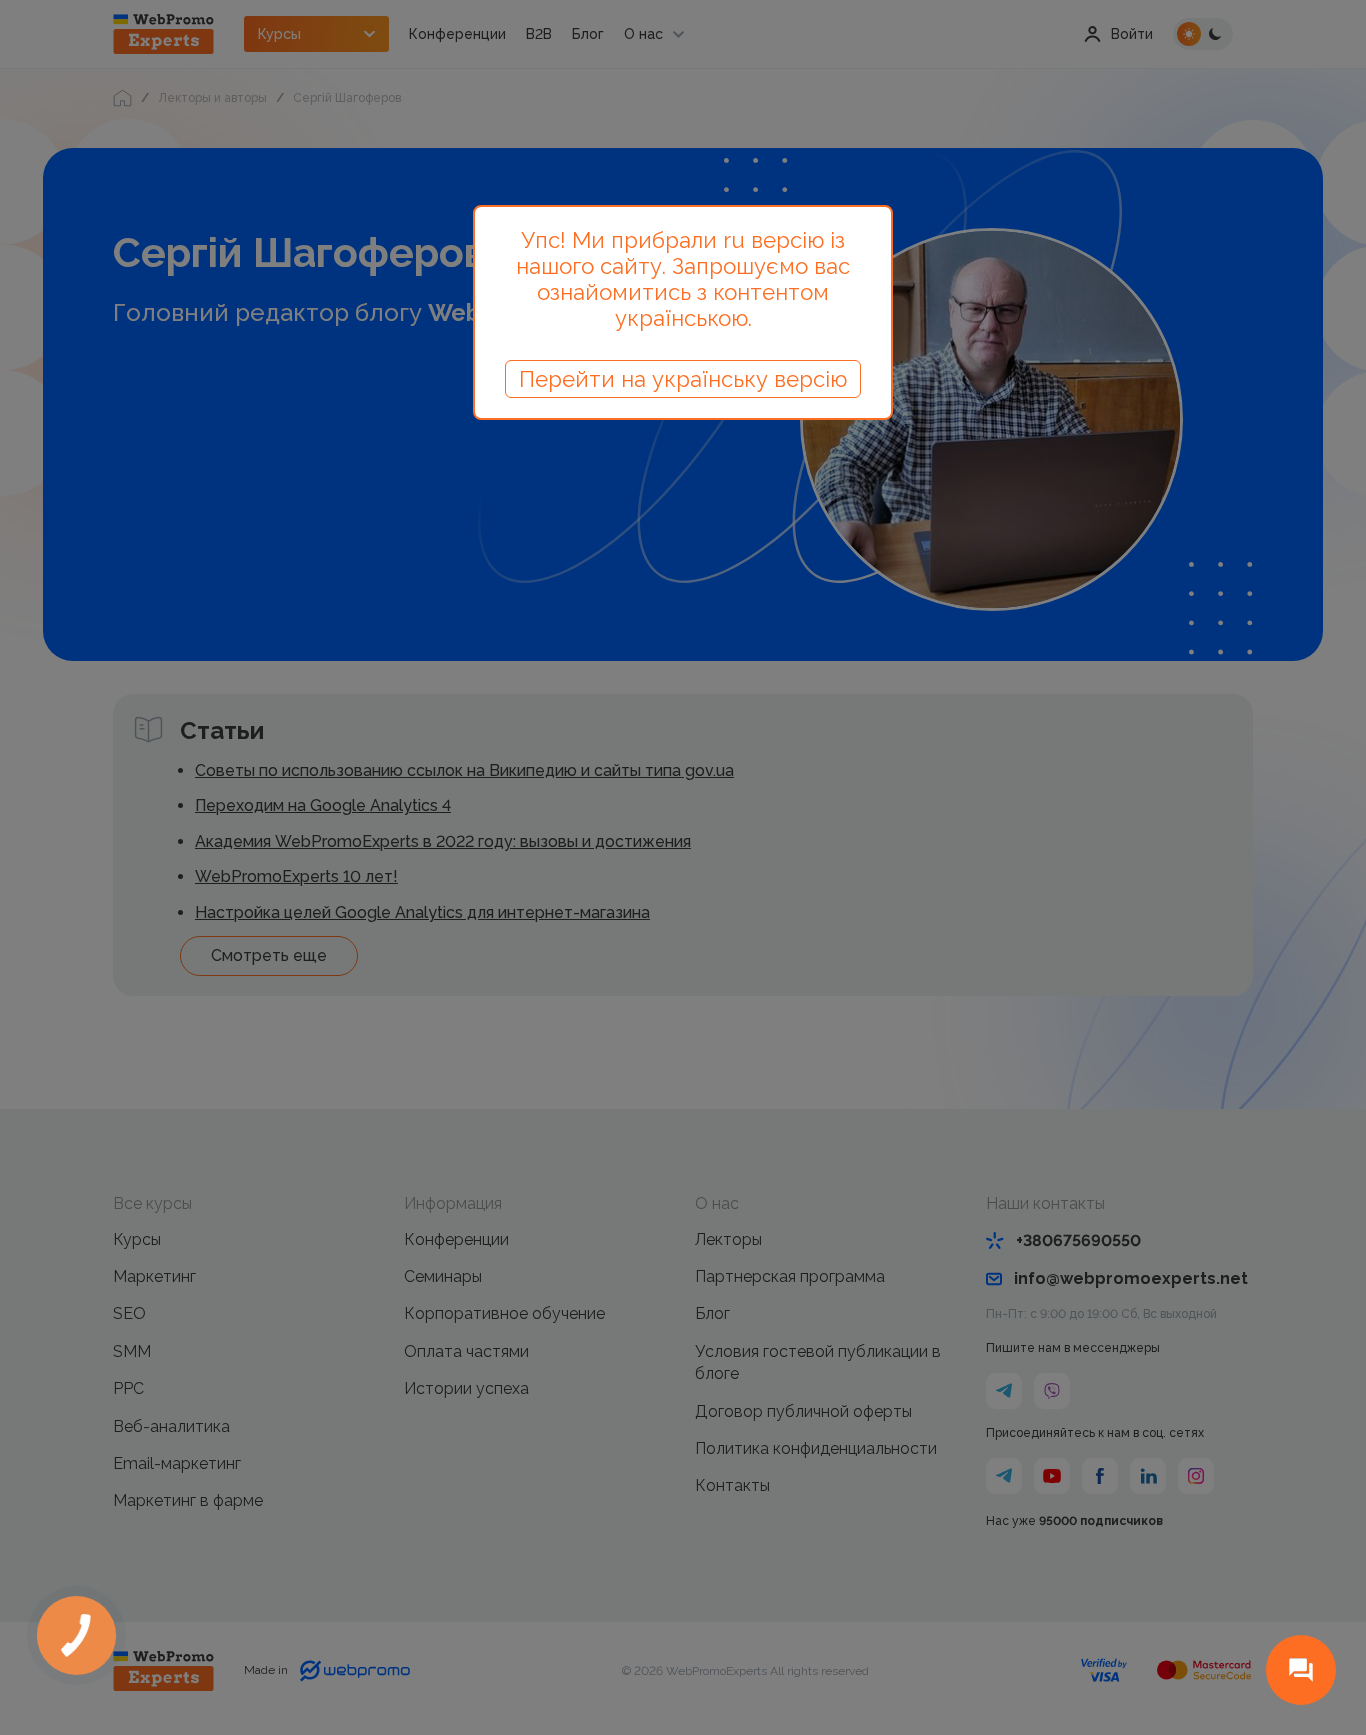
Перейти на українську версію (683, 379)
